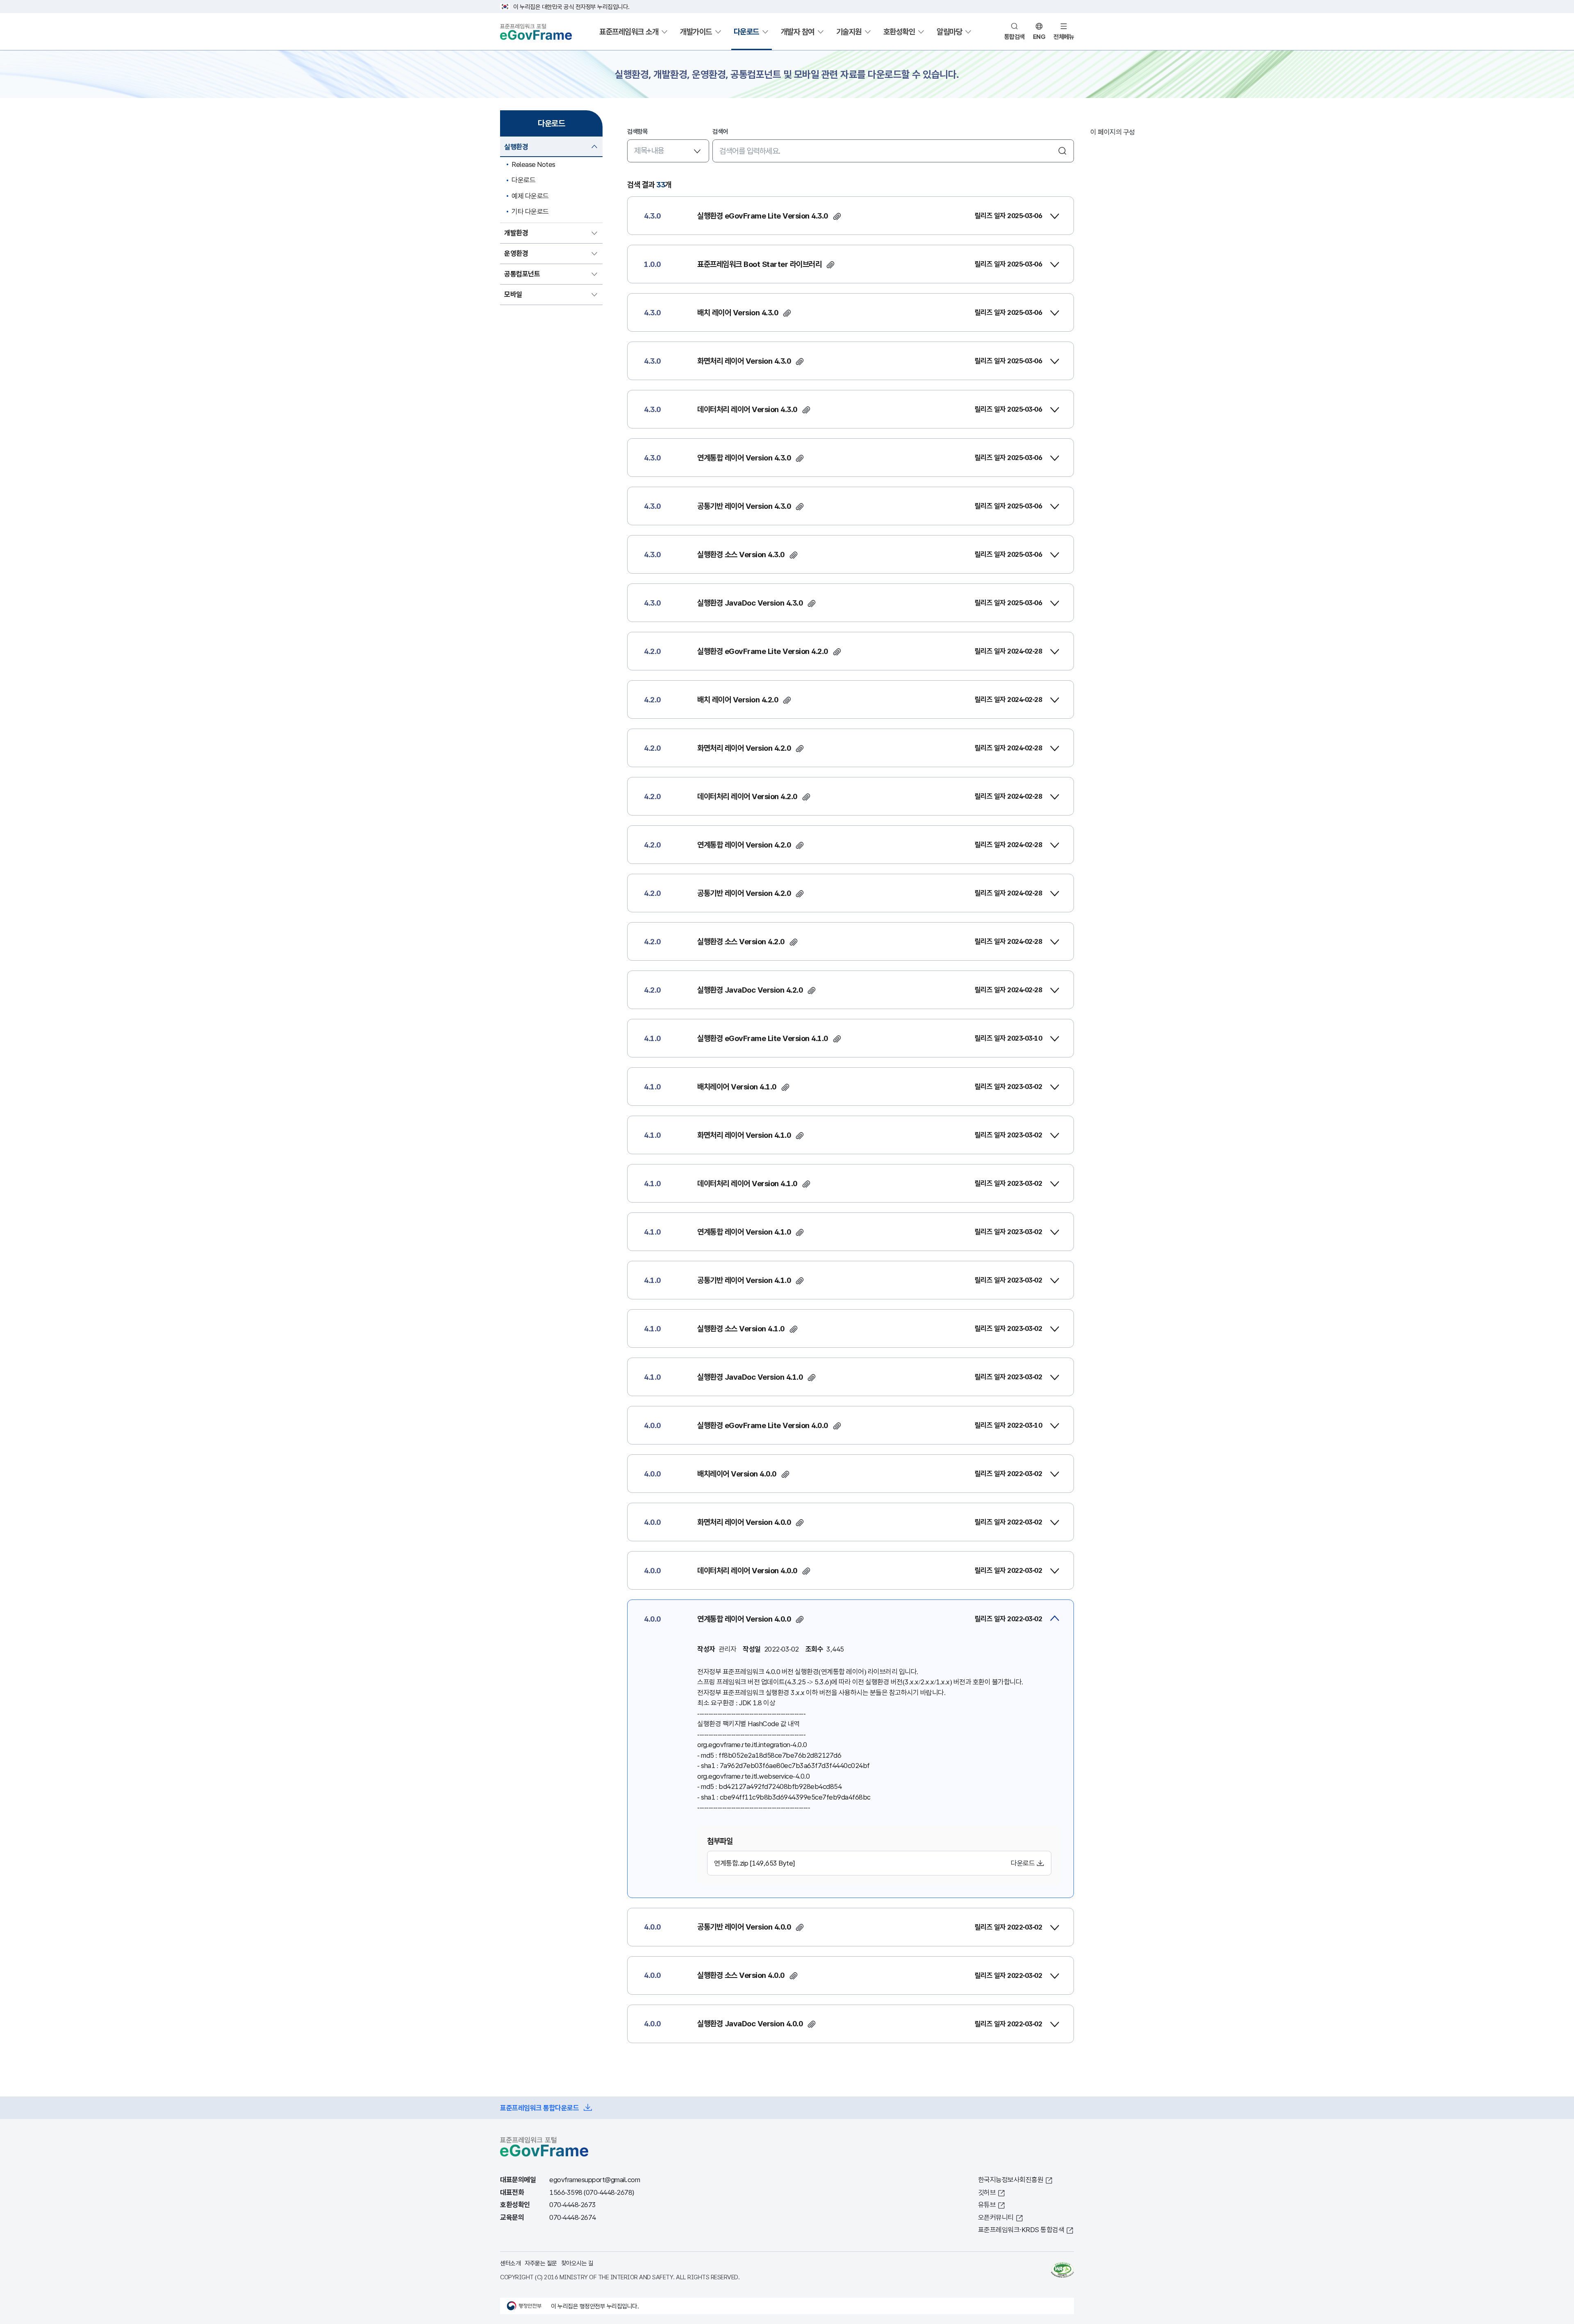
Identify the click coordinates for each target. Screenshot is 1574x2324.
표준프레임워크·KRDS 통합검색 (1021, 2229)
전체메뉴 (1064, 36)
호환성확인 (899, 32)
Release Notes (533, 164)
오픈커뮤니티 (996, 2217)
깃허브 (987, 2192)
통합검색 (1014, 36)
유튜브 (987, 2204)
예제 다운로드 (530, 196)
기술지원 (849, 32)
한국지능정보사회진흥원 (1011, 2179)
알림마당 (949, 32)
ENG (1039, 36)
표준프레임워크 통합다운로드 (539, 2108)
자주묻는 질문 (541, 2263)
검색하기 (1062, 151)
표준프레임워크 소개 (629, 32)
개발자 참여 (798, 32)
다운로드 (746, 32)
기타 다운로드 (530, 211)
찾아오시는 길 (577, 2263)
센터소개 (510, 2263)
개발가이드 (696, 32)
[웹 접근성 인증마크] (1062, 2270)
